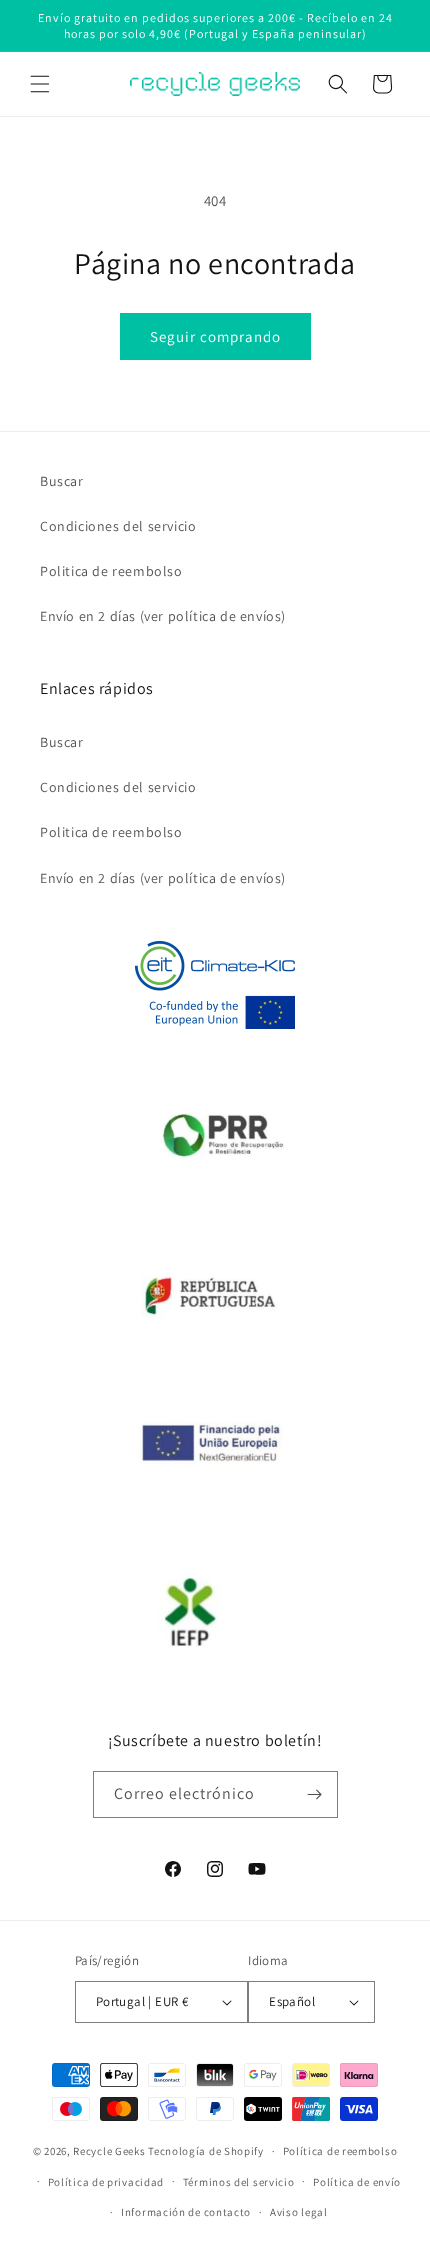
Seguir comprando (215, 336)
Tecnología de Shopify (206, 2151)
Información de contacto (186, 2212)
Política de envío (357, 2182)
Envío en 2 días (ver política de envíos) (163, 616)
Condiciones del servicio (118, 526)
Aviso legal (299, 2212)
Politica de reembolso (111, 571)
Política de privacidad (106, 2182)
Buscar (62, 481)
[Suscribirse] (315, 1794)
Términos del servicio (239, 2182)
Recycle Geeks (109, 2151)
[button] (40, 84)
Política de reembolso (340, 2151)
